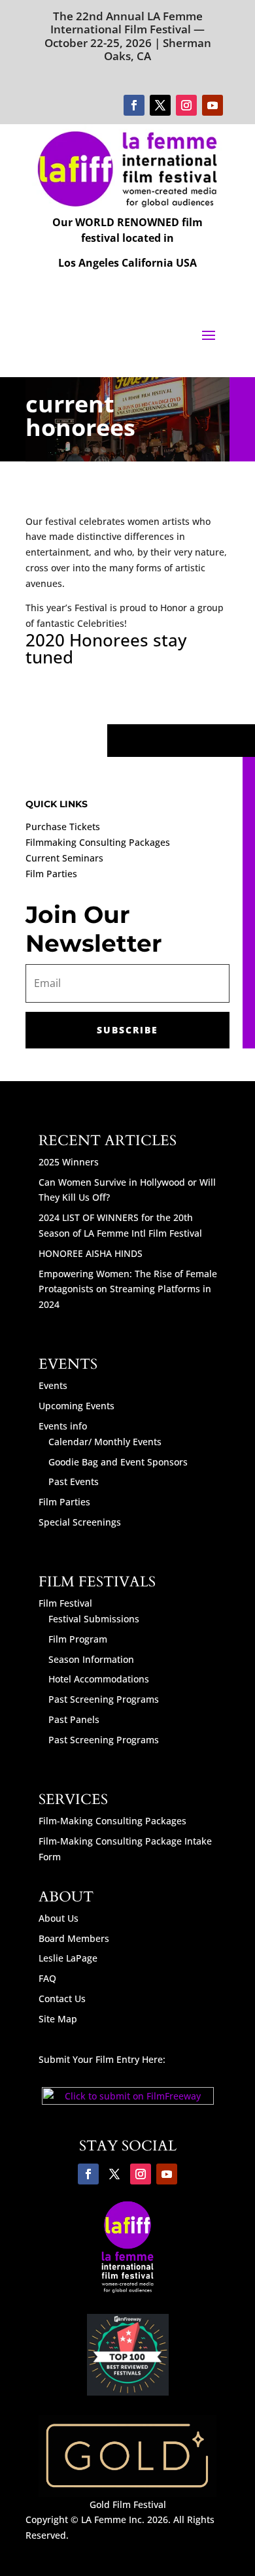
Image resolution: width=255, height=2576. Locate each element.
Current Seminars (64, 858)
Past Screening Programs (104, 1699)
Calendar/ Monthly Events (105, 1442)
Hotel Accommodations (99, 1679)
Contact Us (62, 1999)
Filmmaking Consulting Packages (98, 842)
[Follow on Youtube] (212, 105)
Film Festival (65, 1603)
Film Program (78, 1639)
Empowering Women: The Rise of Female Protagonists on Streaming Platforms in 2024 (128, 1289)
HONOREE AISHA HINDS (91, 1253)
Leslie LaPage (68, 1958)
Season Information (91, 1659)
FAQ (47, 1978)
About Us (59, 1918)
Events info (63, 1426)
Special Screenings (80, 1522)
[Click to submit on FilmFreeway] (128, 2101)
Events (53, 1385)
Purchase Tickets (63, 827)
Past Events (74, 1481)
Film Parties (51, 874)
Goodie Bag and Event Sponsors (118, 1462)
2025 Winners (69, 1162)
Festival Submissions (94, 1619)
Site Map (58, 2019)
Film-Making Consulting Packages (112, 1821)
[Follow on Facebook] (134, 105)
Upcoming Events (76, 1406)
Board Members (74, 1938)
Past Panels (74, 1719)
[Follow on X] (160, 105)
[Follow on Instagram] (186, 105)
